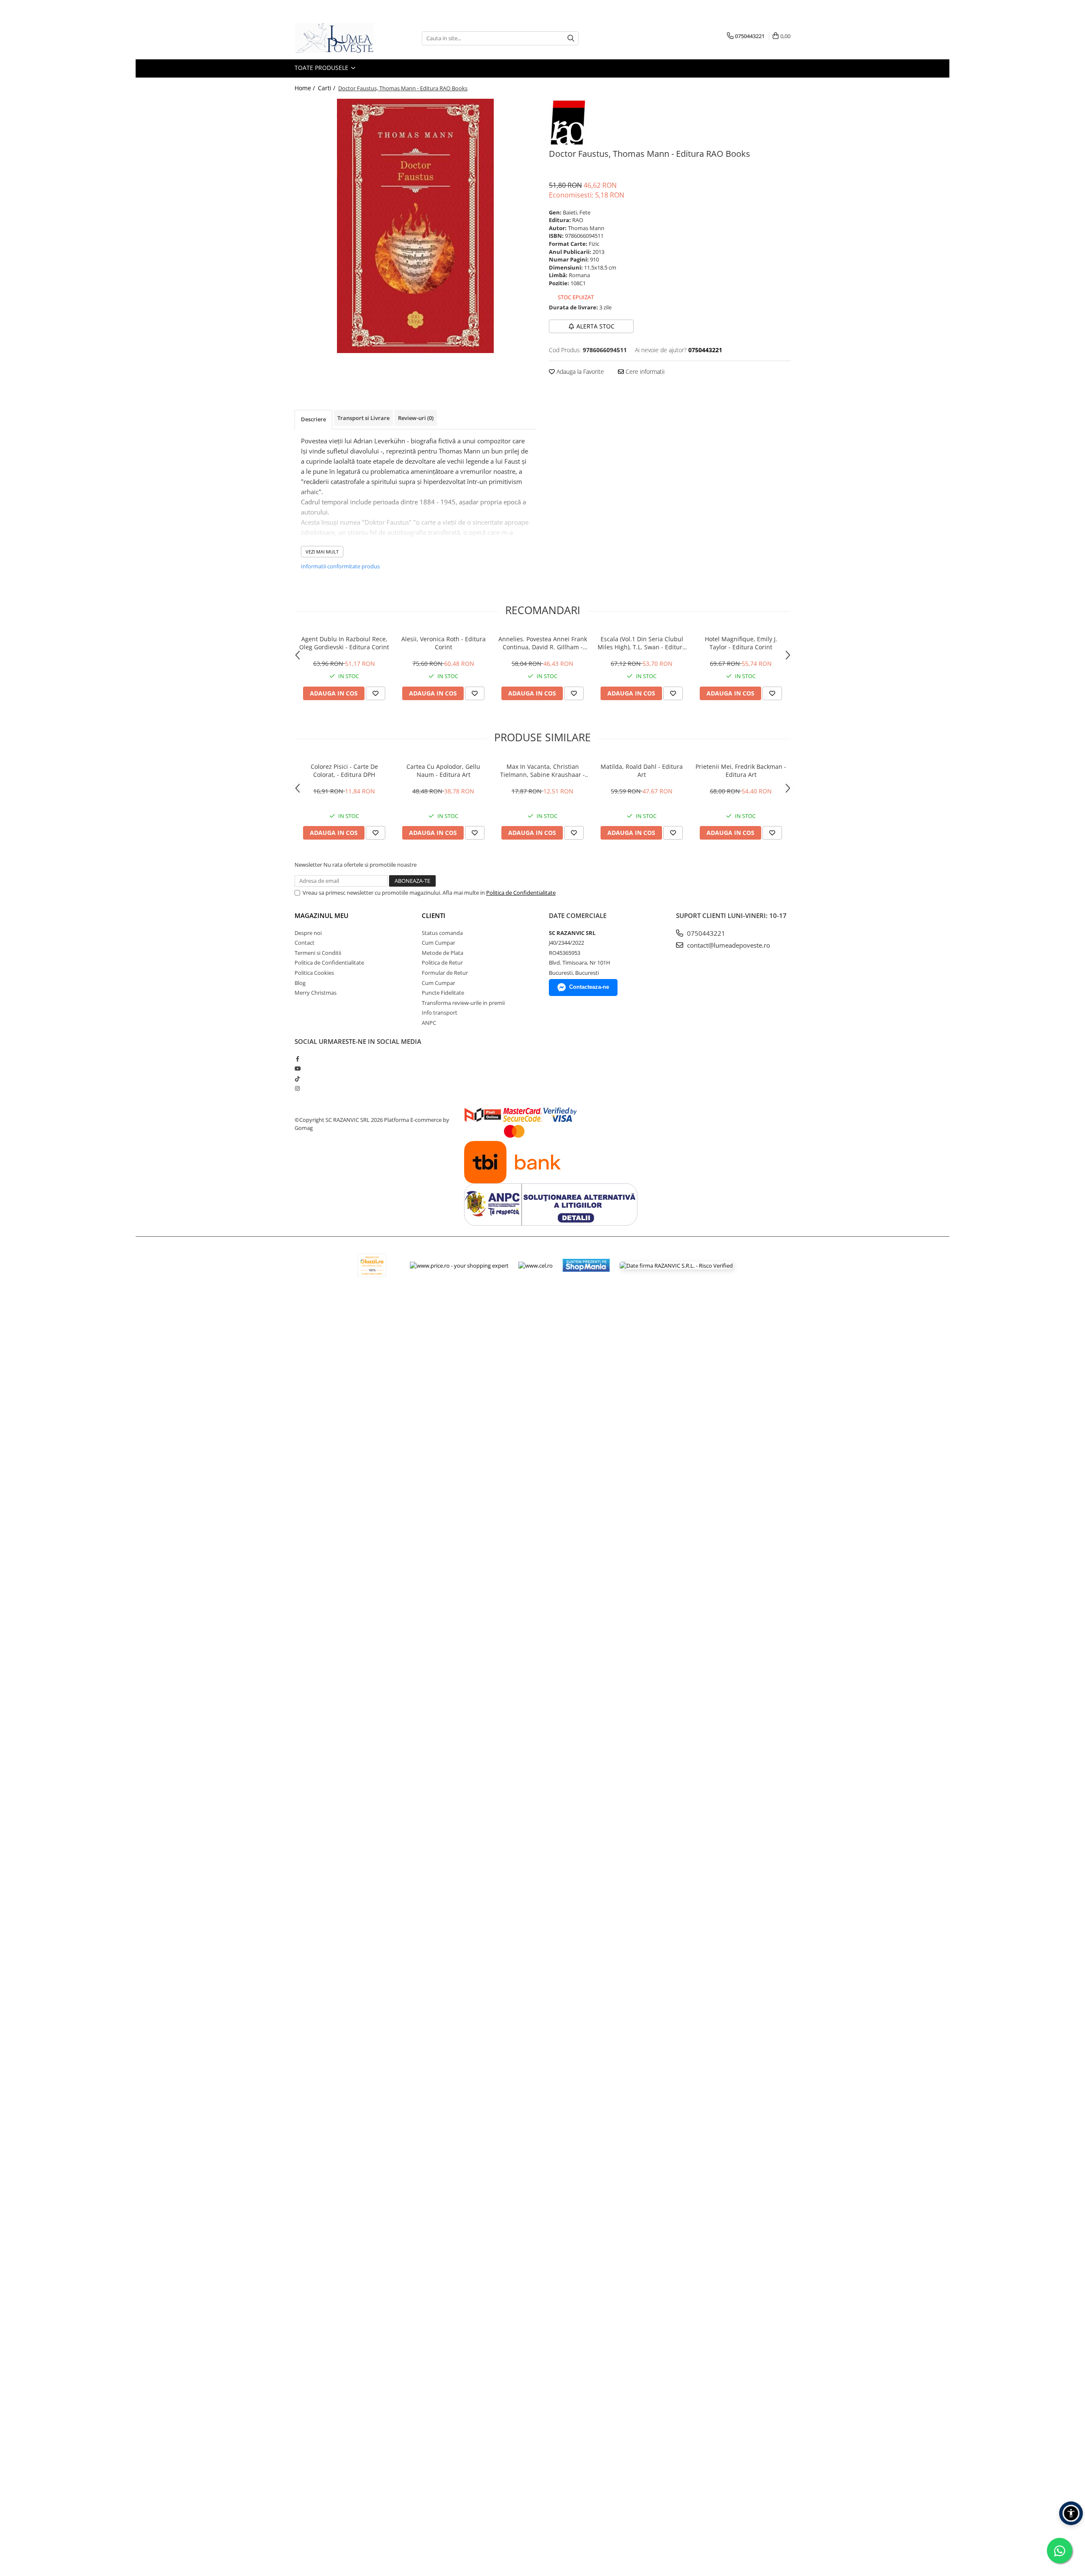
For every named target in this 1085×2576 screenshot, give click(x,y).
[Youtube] (297, 1068)
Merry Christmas (316, 993)
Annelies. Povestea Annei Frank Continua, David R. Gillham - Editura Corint (543, 643)
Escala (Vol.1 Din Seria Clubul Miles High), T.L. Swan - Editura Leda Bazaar (642, 643)
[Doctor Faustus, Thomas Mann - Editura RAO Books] (415, 226)
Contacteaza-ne (589, 987)
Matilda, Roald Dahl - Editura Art (642, 771)
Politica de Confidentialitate (521, 893)
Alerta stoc (595, 326)
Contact (305, 943)
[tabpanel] (415, 226)
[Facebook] (297, 1059)
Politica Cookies (314, 973)
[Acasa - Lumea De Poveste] (337, 38)
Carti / (327, 88)
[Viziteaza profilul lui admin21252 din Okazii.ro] (372, 1265)
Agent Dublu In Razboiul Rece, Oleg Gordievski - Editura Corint (344, 643)
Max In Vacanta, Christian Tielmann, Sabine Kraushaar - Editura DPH (542, 771)
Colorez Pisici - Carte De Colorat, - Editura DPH (344, 771)
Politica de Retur (442, 963)
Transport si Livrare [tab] (363, 418)
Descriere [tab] (313, 419)
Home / (306, 88)
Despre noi (308, 933)
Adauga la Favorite (579, 371)
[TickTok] (297, 1079)
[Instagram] (297, 1088)
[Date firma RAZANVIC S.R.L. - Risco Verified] (676, 1265)
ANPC (429, 1023)
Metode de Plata (442, 953)
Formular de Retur (445, 973)
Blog (300, 983)
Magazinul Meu (321, 915)
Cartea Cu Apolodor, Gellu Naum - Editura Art (443, 771)
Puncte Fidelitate (443, 993)
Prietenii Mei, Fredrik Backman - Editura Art (741, 771)
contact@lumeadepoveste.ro (728, 945)
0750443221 (705, 933)
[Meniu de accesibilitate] (1071, 2513)
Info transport (440, 1013)
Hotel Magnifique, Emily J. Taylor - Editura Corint (741, 643)
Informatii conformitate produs (340, 566)
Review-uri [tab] (416, 418)
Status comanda (442, 933)
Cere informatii (644, 371)
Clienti (434, 915)
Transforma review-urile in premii (463, 1003)
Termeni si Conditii (318, 953)
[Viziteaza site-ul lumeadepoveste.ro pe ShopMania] (586, 1265)
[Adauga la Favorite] (376, 693)
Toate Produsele (322, 68)
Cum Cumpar (438, 943)
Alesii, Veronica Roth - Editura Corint (444, 643)
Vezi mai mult (322, 552)
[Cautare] (571, 38)
